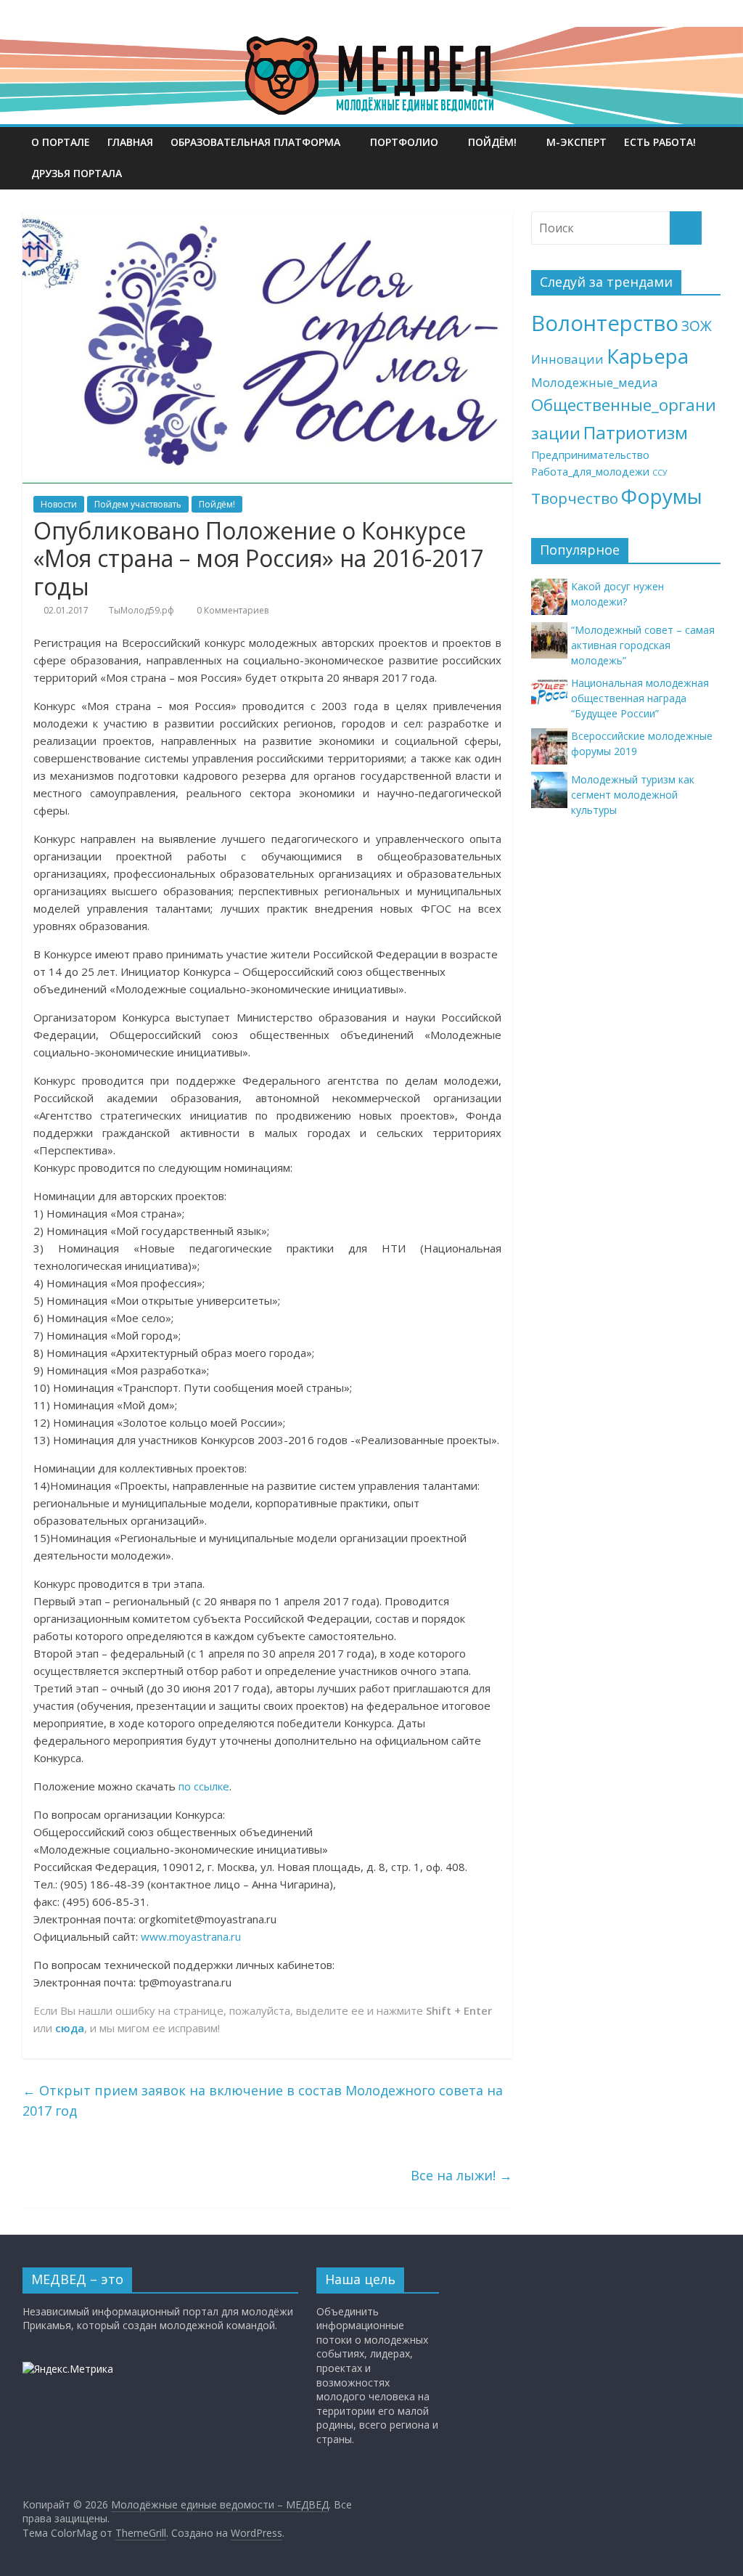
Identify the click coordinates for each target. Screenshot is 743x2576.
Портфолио (404, 142)
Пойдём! (492, 142)
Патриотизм (636, 432)
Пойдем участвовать (138, 504)
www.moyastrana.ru (191, 1936)
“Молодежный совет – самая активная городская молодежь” (643, 645)
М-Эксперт (576, 142)
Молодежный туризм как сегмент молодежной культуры (633, 795)
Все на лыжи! (461, 2175)
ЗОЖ (697, 326)
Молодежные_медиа (595, 382)
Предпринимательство (590, 455)
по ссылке (204, 1786)
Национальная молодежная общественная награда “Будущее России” (640, 698)
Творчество (575, 498)
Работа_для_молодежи (590, 472)
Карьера (648, 356)
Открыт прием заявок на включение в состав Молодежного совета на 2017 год (263, 2101)
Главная (130, 142)
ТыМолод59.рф (141, 610)
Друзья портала (77, 173)
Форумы (662, 496)
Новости (59, 504)
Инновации (567, 359)
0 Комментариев (231, 610)
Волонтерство (605, 323)
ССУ (660, 473)
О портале (61, 142)
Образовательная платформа (255, 142)
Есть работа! (660, 142)
